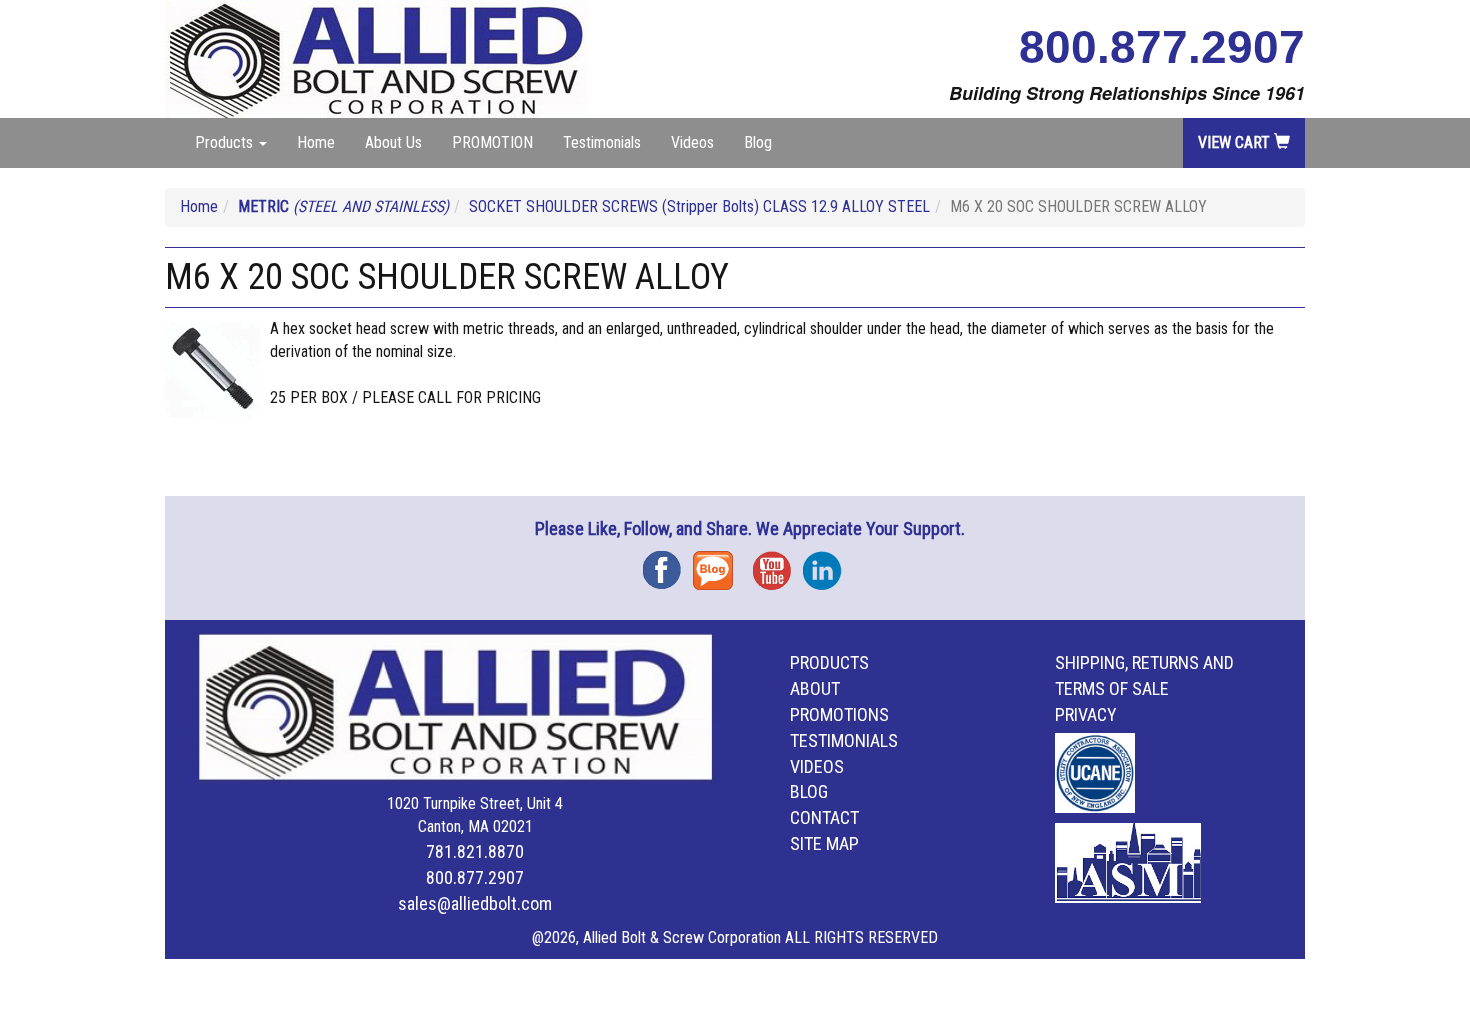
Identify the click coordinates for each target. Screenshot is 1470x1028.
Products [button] (226, 142)
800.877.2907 (1162, 47)
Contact (824, 817)
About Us (393, 142)
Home (316, 142)
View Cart (1236, 142)
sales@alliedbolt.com (475, 903)
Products (829, 662)
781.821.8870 (475, 851)
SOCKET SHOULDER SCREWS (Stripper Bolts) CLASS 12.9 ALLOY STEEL (699, 206)
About (815, 688)
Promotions (839, 714)
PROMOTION (492, 142)
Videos (692, 142)
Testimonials (602, 142)
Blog (758, 142)
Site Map (824, 843)
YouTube (778, 563)
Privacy (1086, 714)
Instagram (828, 563)
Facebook (668, 563)
